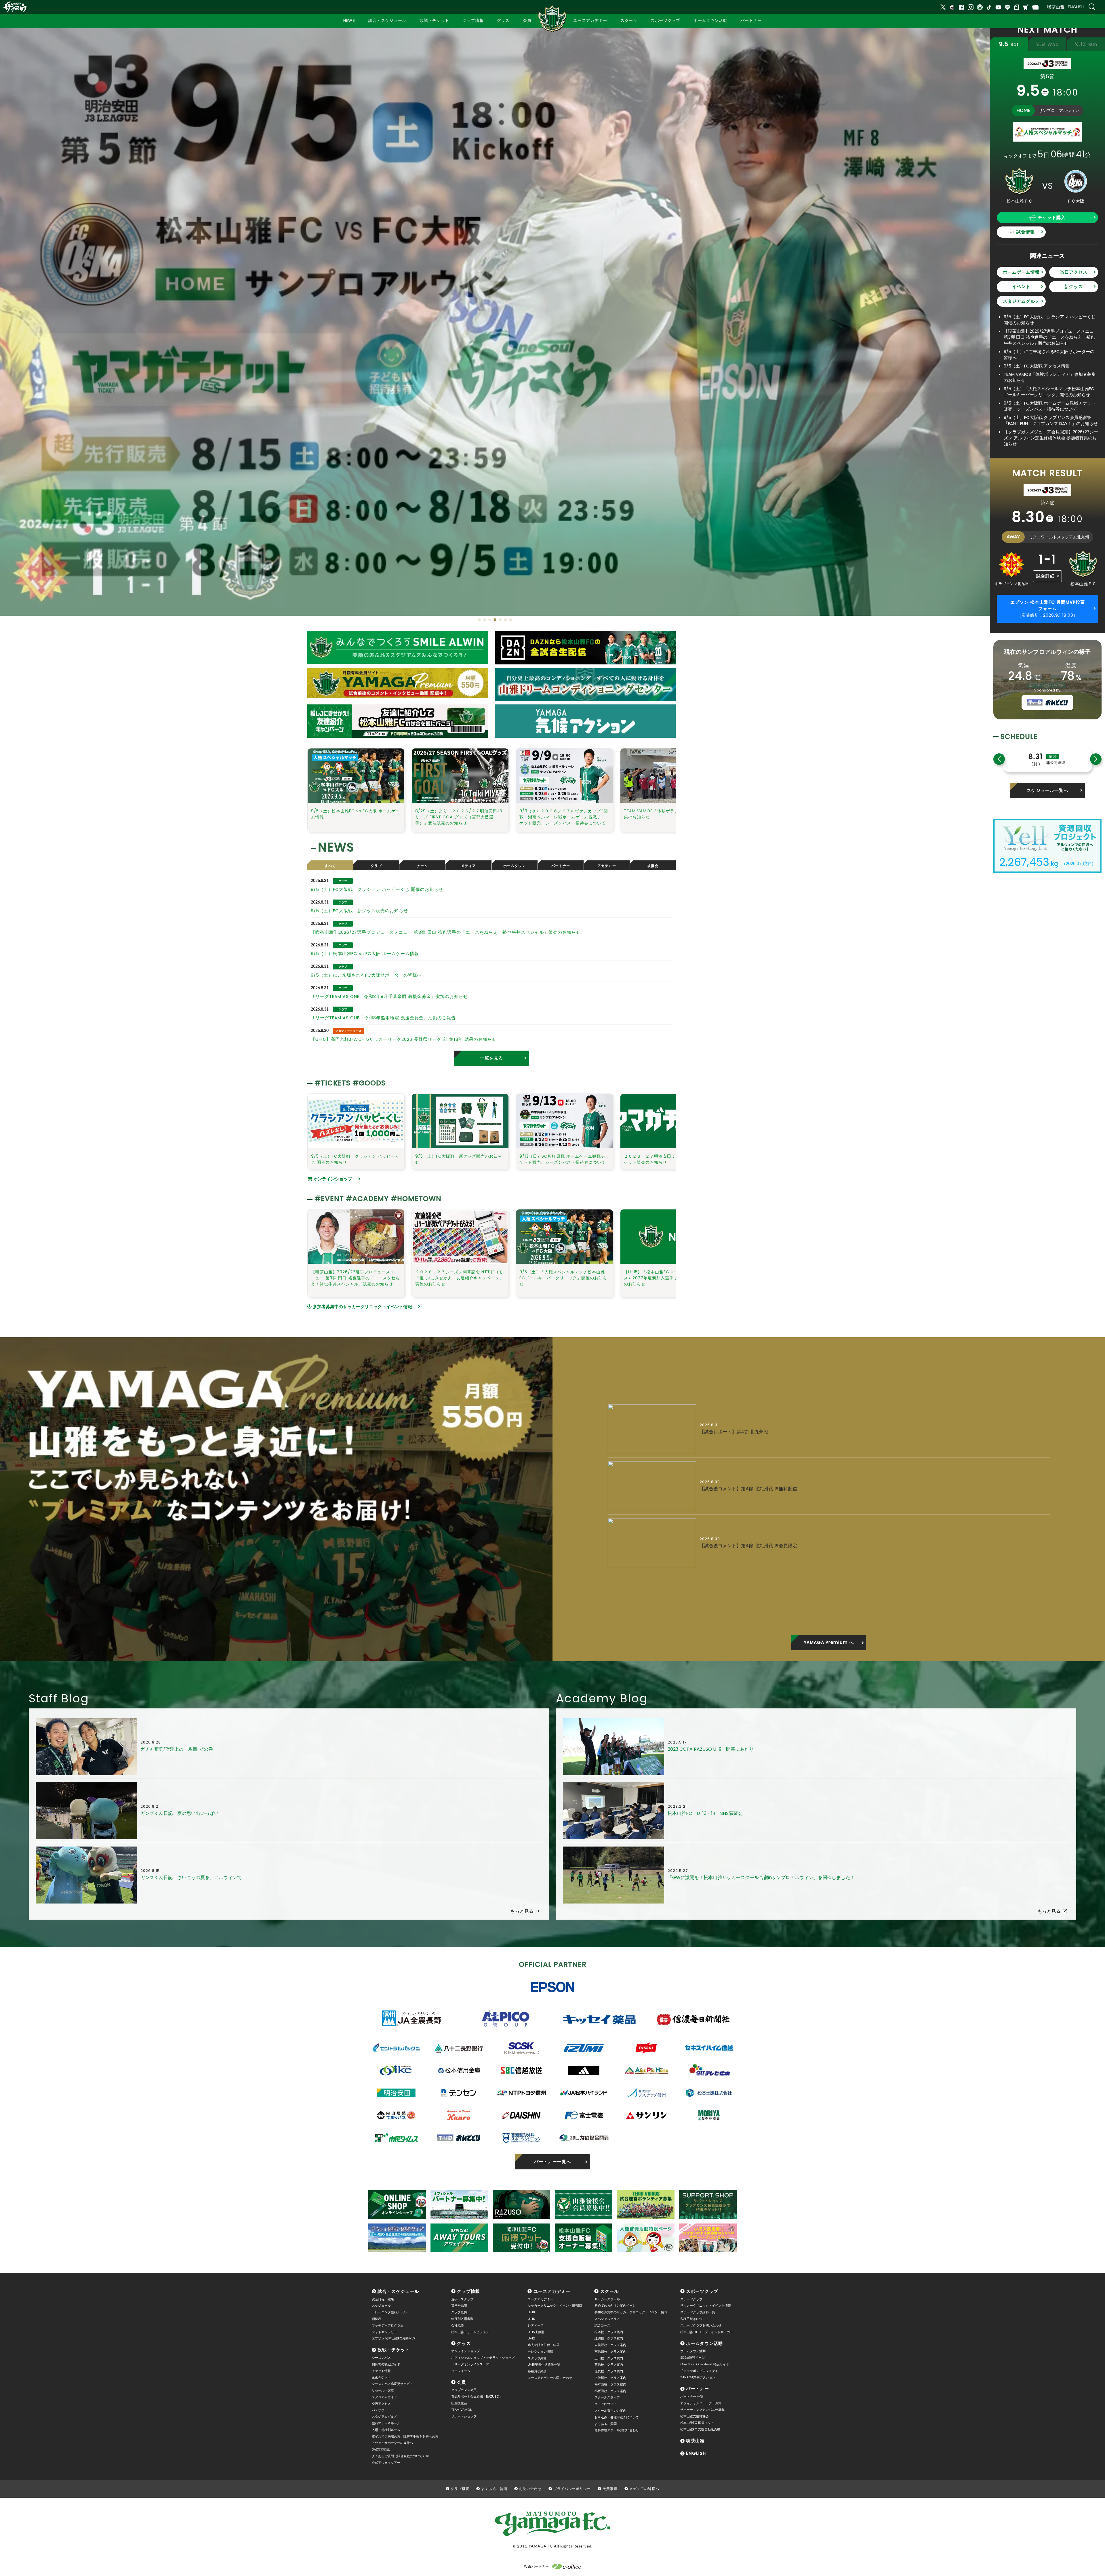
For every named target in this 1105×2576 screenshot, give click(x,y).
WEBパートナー (536, 2566)
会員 (462, 2382)
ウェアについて (606, 2404)
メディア (468, 866)
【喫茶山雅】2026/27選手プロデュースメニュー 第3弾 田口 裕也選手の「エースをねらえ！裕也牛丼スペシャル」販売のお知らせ (1051, 337)
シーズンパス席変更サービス (392, 2384)
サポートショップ (464, 2416)
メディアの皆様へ (644, 2489)
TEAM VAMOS (462, 2410)
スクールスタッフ (607, 2397)
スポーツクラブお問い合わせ (701, 2325)
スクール (609, 2291)
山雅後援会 (459, 2403)
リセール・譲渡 (383, 2390)
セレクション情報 (540, 2352)
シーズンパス (381, 2358)
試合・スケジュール (398, 2291)
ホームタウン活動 (704, 2343)
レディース (536, 2325)
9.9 (1047, 44)
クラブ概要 (459, 2312)
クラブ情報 (468, 2291)
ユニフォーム (461, 2371)
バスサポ (378, 2410)
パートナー (561, 866)
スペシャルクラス (607, 2319)
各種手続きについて (695, 2319)
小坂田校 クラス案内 (610, 2391)
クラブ (376, 866)
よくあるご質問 (606, 2424)
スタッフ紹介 (537, 2358)
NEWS (349, 20)
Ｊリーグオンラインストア (470, 2364)
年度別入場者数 (462, 2319)
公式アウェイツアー (386, 2463)
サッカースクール (607, 2299)
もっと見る (522, 1911)
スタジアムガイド (384, 2397)
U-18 (531, 2312)
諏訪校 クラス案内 (609, 2338)
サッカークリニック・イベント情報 (706, 2306)
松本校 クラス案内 (609, 2332)
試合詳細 (1045, 576)
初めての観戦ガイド (386, 2364)
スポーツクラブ (702, 2291)
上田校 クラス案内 (609, 2358)
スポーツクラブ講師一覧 (698, 2312)
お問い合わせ (530, 2489)
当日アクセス (1074, 272)
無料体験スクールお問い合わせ (617, 2430)
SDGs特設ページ (692, 2358)
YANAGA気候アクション (698, 2377)
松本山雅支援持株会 (695, 2416)
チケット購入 (1052, 217)
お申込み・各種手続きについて (617, 2417)
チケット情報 (381, 2371)
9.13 (1086, 44)
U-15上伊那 (536, 2332)
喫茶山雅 (1056, 7)
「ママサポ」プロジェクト (699, 2371)
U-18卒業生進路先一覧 (544, 2364)
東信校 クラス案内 (609, 2364)
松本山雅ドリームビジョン (470, 2332)
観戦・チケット (394, 2350)
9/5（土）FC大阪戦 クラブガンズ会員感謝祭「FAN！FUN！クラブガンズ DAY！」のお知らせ (1053, 420)
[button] (479, 620)
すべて (330, 866)
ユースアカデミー (552, 2291)
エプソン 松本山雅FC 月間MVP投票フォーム (1048, 609)
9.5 (1009, 44)
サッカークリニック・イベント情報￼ (555, 2306)
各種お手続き (537, 2371)
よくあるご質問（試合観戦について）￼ (400, 2456)
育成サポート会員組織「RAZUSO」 (477, 2396)
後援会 (653, 866)
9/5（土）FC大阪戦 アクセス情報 (1037, 366)
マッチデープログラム (388, 2325)
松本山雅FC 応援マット (697, 2423)
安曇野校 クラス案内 (610, 2345)
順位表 (377, 2319)
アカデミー (607, 866)
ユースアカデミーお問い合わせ (550, 2378)
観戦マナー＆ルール (386, 2423)
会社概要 (458, 2325)
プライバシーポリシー (572, 2489)
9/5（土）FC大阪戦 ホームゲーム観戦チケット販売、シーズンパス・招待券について (1050, 406)
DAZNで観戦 (381, 2449)
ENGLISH (1076, 7)
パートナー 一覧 (692, 2396)
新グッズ (1074, 286)
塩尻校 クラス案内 (609, 2371)
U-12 (531, 2338)
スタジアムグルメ (1021, 301)
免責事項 (610, 2489)
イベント (1021, 286)
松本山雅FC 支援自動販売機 (700, 2429)
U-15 (531, 2319)
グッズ (464, 2343)
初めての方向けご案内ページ (615, 2306)
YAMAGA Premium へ (829, 1642)
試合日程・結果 (383, 2299)
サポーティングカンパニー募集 (702, 2410)
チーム (422, 866)
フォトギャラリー (384, 2332)
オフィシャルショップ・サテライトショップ (483, 2358)
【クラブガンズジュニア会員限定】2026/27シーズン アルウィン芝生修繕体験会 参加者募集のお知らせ (1051, 438)
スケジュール (381, 2306)
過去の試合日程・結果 (544, 2345)
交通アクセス (381, 2404)
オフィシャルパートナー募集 (701, 2403)
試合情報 (1026, 232)
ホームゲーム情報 (1021, 272)
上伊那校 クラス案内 (610, 2378)
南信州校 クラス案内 (610, 2352)
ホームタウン (515, 866)
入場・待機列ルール (386, 2430)
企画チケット (381, 2377)
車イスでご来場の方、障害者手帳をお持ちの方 (405, 2436)
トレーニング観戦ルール (389, 2312)
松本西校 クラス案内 (610, 2384)
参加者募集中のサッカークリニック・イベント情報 (362, 1307)
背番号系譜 (459, 2306)
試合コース (602, 2325)
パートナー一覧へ (552, 2161)
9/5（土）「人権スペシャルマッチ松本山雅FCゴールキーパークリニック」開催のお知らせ (1049, 392)
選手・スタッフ (462, 2299)
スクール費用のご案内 (610, 2411)
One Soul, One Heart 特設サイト (705, 2364)
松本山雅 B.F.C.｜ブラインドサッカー (707, 2332)
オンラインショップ (332, 1179)
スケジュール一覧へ (1047, 790)
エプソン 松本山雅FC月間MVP (394, 2338)
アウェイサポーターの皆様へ (392, 2443)
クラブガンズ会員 (464, 2390)
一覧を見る (491, 1058)
